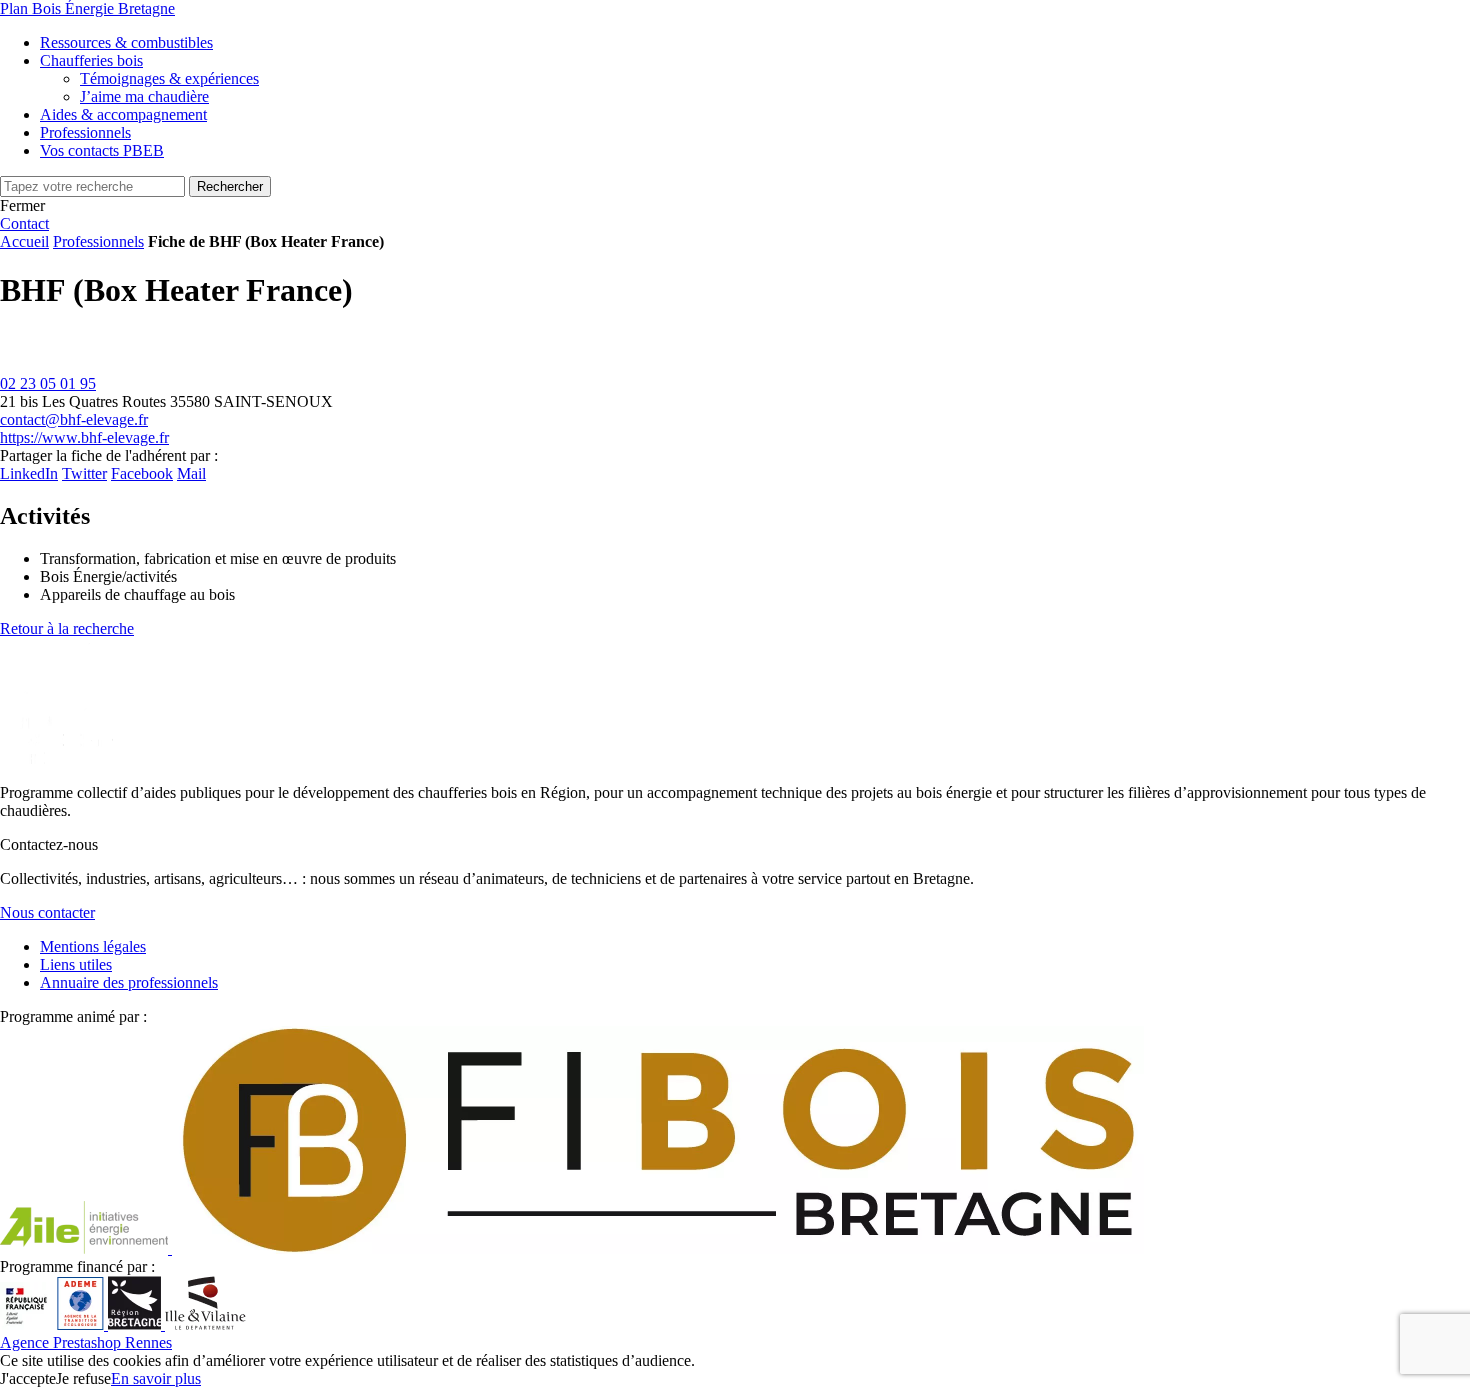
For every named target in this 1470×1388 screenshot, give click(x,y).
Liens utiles (76, 964)
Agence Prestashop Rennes (86, 1342)
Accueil (24, 241)
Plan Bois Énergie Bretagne (87, 8)
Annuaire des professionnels (129, 982)
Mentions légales (93, 946)
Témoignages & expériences (169, 78)
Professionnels (98, 241)
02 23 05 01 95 (48, 383)
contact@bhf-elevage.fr (74, 419)
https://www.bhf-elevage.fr (84, 437)
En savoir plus (156, 1378)
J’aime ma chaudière (144, 96)
